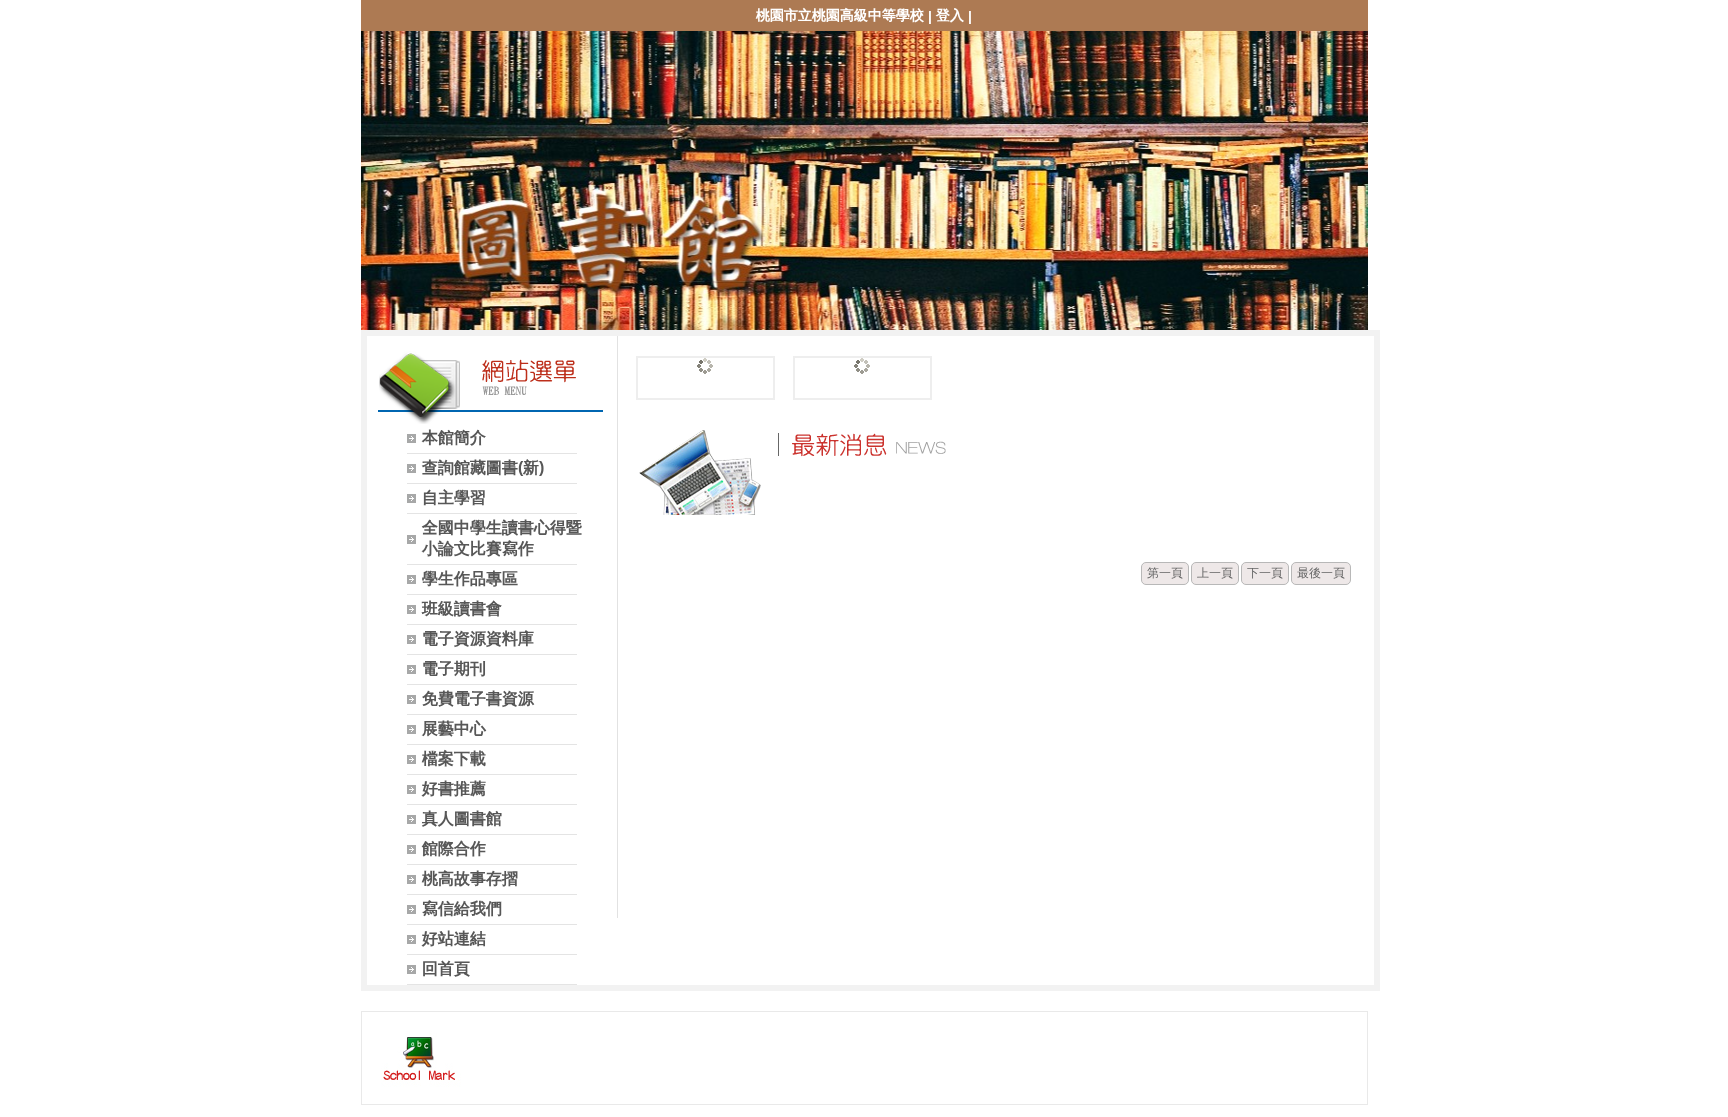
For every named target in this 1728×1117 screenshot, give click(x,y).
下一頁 (1265, 573)
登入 (950, 15)
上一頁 (1215, 573)
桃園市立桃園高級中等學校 (840, 15)
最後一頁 (1321, 573)
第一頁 (1165, 573)
